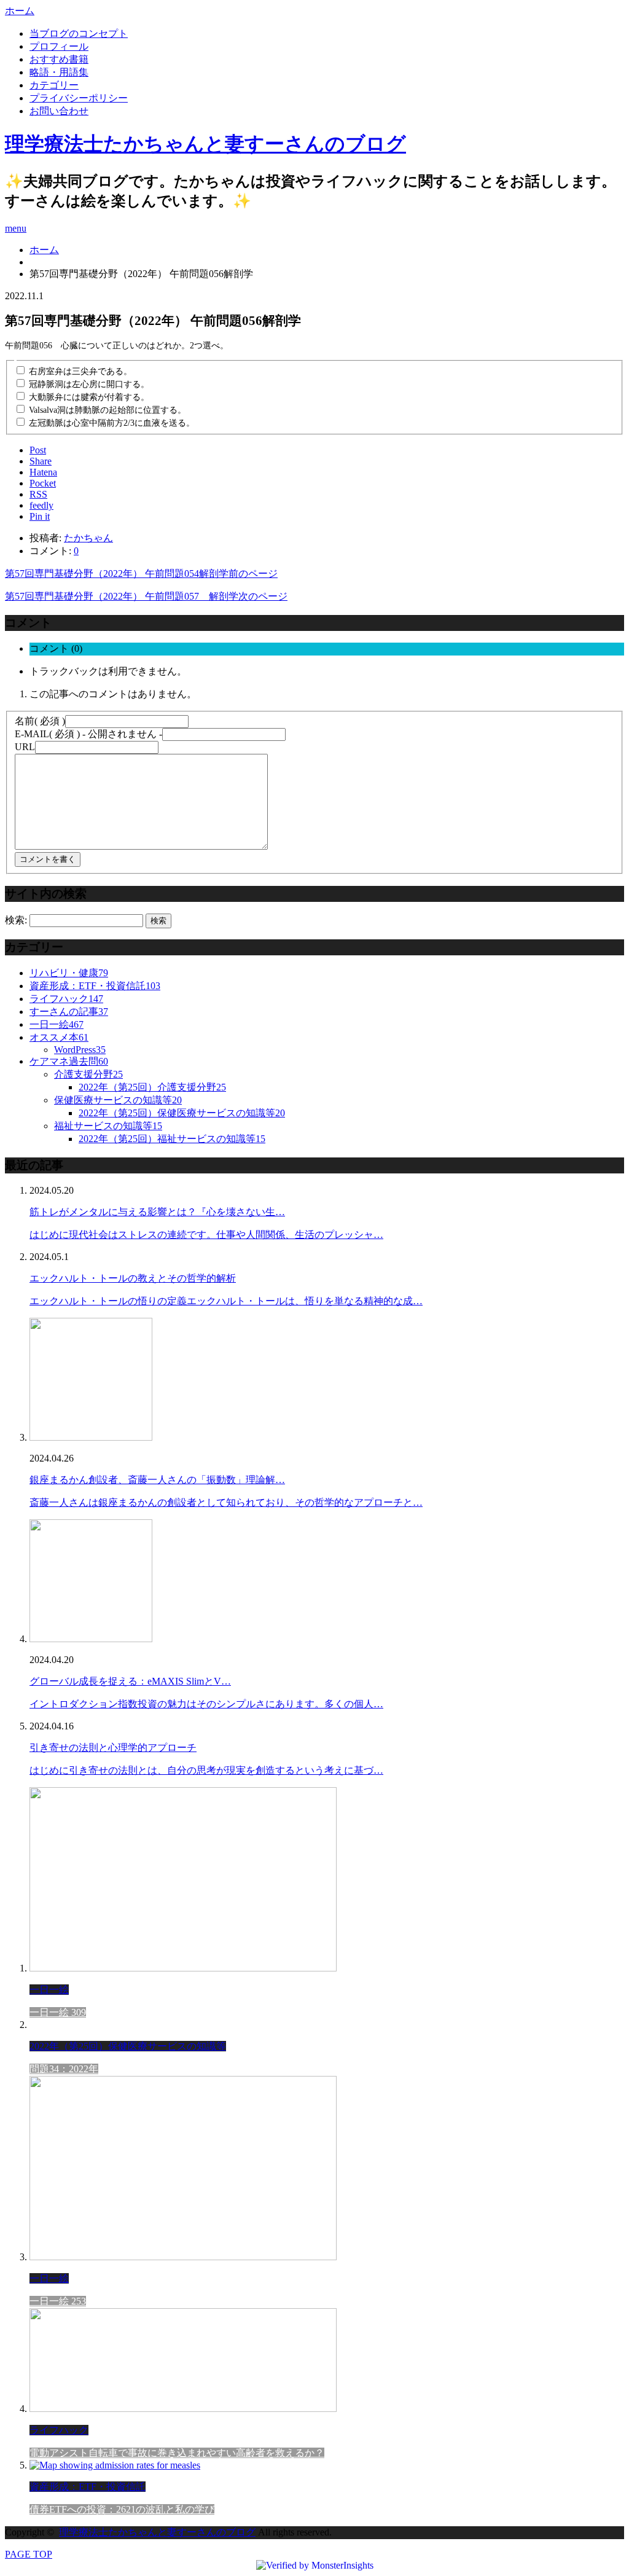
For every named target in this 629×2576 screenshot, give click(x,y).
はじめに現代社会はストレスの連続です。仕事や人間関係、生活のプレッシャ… (206, 1235)
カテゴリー (54, 85)
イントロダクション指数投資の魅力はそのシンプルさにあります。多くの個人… (206, 1704)
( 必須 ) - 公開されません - (88, 734)
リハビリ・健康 (69, 973)
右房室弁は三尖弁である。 (80, 371)
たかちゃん (88, 538)
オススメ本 (59, 1037)
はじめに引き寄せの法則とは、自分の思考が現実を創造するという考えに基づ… (206, 1770)
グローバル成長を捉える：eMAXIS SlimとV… (130, 1681)
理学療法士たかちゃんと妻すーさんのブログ (205, 144)
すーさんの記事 (69, 1012)
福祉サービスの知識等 (108, 1126)
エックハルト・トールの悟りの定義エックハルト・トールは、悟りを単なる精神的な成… (226, 1301)
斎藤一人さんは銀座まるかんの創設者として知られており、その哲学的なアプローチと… (226, 1502)
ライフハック (66, 999)
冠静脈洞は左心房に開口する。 (89, 384)
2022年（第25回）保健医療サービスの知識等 (182, 1113)
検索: (16, 920)
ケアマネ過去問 (69, 1061)
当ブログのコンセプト (79, 33)
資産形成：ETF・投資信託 (95, 986)
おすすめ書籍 (59, 59)
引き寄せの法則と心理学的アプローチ (113, 1748)
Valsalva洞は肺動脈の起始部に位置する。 (107, 410)
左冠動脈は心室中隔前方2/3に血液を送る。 (112, 423)
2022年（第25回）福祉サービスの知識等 (172, 1139)
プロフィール (59, 46)
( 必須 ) (40, 721)
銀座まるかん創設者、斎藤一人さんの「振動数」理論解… (157, 1480)
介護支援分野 (88, 1074)
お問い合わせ (59, 111)
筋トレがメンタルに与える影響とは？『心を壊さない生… (157, 1212)
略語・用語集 (59, 72)
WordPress (80, 1050)
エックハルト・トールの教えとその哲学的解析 (133, 1278)
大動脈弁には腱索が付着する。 (89, 397)
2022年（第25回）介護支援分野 (152, 1087)
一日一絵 (57, 1024)
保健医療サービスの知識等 (118, 1100)
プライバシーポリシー (79, 98)
